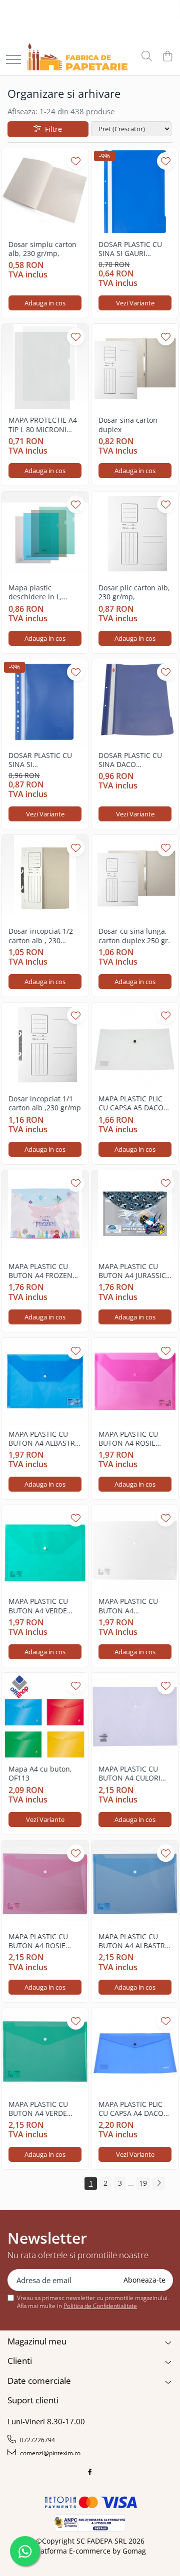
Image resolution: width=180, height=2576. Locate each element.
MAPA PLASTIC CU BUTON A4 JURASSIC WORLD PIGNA (132, 1271)
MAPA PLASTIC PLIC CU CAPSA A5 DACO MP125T (131, 1103)
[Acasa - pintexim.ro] (77, 57)
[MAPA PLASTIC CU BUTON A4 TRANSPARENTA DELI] (135, 1548)
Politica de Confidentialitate (100, 2306)
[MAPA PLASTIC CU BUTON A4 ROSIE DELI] (135, 1381)
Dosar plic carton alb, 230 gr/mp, (134, 592)
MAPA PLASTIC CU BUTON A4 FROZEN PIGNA (40, 1271)
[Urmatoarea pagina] (158, 2184)
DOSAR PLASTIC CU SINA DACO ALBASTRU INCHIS (130, 760)
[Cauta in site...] (147, 57)
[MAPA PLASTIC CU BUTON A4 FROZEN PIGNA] (45, 1214)
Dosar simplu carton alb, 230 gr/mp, (42, 249)
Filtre (51, 129)
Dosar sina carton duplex (128, 425)
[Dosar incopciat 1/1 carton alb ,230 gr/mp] (45, 1046)
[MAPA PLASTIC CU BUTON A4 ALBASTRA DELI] (45, 1381)
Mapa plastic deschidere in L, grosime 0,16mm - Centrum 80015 (39, 592)
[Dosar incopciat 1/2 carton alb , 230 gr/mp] (45, 878)
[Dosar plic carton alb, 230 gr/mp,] (135, 535)
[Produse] (13, 60)
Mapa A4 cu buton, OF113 (40, 1774)
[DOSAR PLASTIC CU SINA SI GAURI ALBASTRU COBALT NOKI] (135, 192)
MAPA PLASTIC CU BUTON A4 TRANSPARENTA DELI (133, 1606)
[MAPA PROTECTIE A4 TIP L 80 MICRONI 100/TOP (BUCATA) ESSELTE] (45, 367)
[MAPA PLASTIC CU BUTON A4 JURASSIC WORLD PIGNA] (135, 1214)
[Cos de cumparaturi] (167, 57)
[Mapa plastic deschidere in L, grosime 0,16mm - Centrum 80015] (45, 535)
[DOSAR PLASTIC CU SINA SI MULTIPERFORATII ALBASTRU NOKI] (45, 703)
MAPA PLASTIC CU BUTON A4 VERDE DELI (38, 1606)
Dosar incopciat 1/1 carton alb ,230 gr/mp (45, 1103)
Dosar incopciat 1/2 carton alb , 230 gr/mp (41, 936)
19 (143, 2183)
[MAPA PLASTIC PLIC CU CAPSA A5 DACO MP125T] (135, 1046)
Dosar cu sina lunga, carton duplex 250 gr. (134, 936)
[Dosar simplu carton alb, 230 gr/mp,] (45, 192)
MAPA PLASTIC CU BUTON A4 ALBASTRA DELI (44, 1439)
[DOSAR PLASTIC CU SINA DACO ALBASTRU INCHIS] (135, 703)
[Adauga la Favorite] (76, 161)
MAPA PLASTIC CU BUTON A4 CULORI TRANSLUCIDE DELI (130, 1774)
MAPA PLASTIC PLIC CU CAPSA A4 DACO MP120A (131, 2109)
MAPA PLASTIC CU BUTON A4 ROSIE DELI (128, 1439)
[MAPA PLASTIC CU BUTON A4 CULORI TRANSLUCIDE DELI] (135, 1716)
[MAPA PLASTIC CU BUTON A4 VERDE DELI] (45, 1548)
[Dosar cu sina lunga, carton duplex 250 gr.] (135, 878)
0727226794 (37, 2440)
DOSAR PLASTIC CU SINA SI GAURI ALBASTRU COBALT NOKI (130, 249)
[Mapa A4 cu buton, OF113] (45, 1716)
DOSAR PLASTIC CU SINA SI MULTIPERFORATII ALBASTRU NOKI (40, 760)
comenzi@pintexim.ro (49, 2453)
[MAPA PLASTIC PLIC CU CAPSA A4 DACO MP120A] (135, 2052)
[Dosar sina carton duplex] (135, 367)
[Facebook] (90, 2472)
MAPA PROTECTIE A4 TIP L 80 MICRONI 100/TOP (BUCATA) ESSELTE (43, 425)
